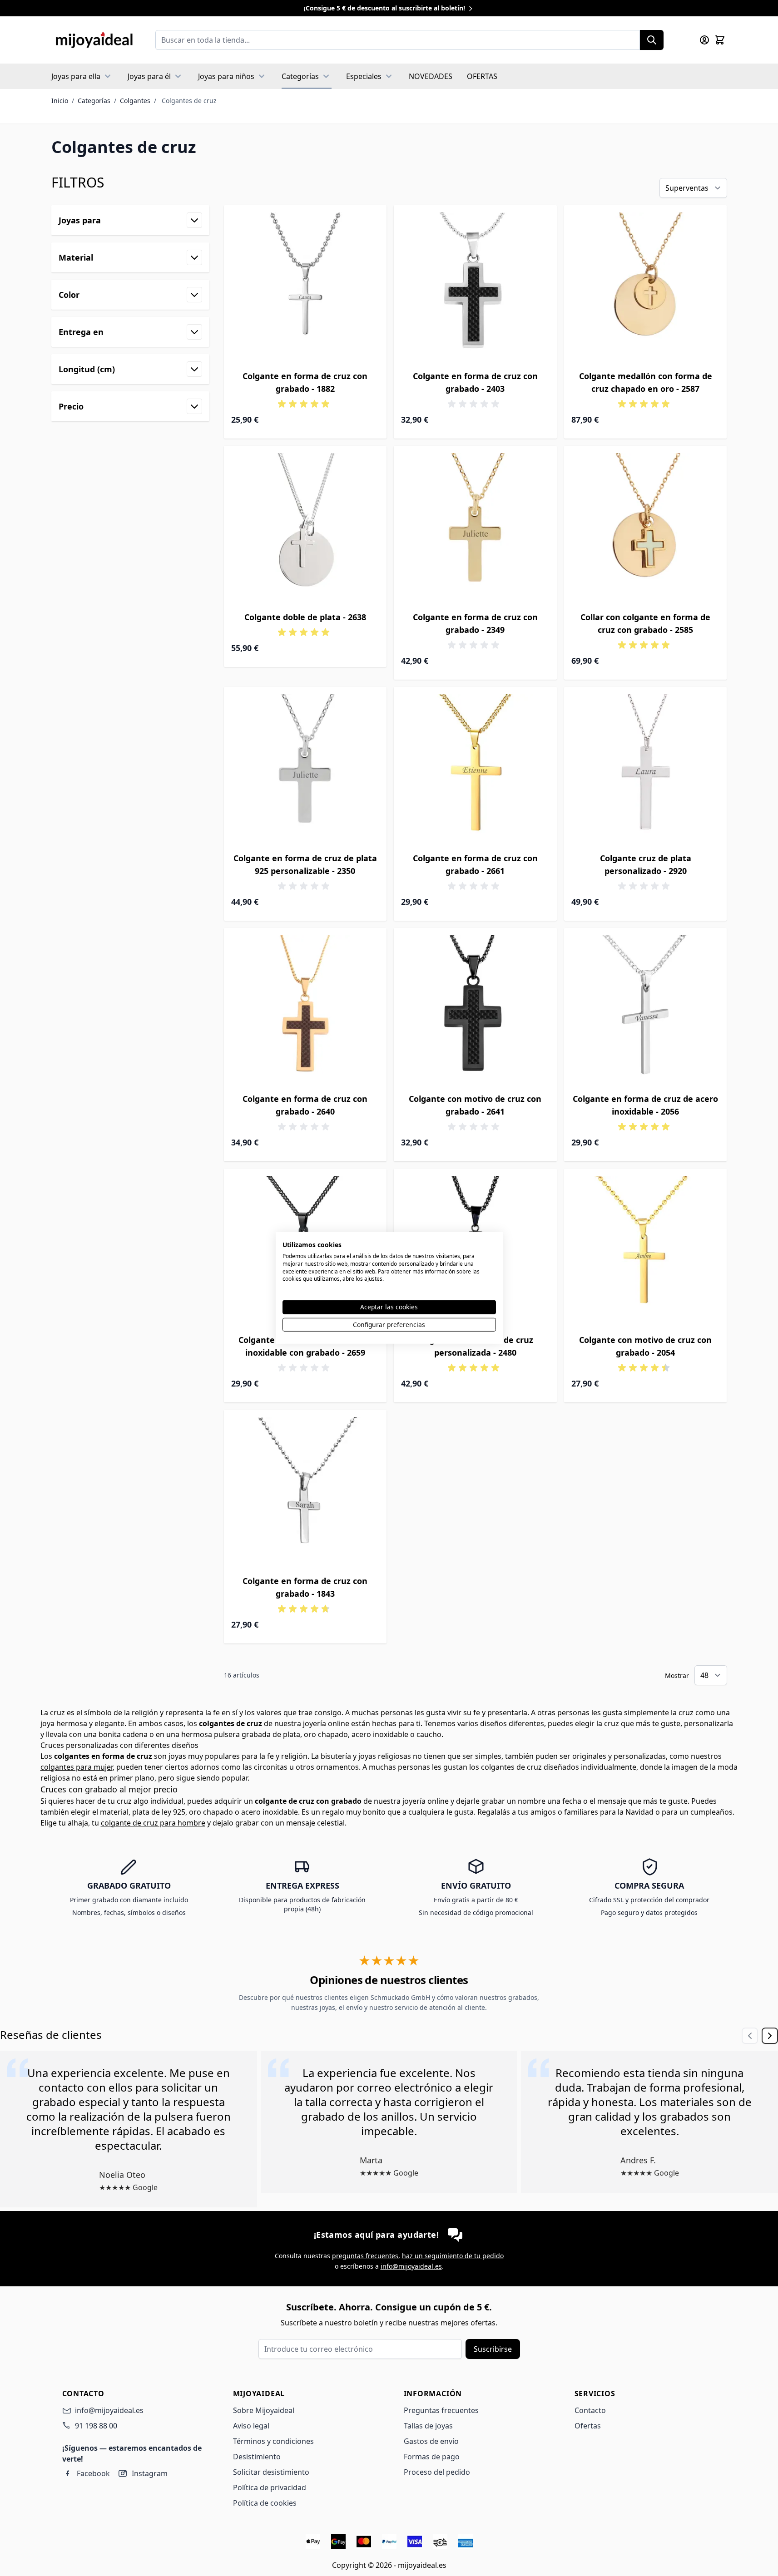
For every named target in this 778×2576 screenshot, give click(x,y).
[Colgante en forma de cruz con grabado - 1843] (305, 1491)
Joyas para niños (226, 76)
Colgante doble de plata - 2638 (305, 617)
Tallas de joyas (428, 2426)
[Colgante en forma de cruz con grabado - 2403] (475, 287)
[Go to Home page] (94, 40)
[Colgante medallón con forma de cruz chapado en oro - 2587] (646, 287)
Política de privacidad (270, 2487)
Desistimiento (257, 2457)
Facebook (93, 2473)
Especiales (364, 76)
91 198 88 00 (96, 2426)
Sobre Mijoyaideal (264, 2410)
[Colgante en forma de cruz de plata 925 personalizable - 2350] (305, 768)
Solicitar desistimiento (271, 2472)
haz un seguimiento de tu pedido (453, 2256)
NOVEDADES (431, 76)
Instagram (150, 2473)
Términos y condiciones (273, 2441)
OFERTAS (482, 76)
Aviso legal (251, 2426)
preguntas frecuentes (365, 2256)
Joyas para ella (76, 76)
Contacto (590, 2410)
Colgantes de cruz (189, 101)
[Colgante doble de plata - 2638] (305, 527)
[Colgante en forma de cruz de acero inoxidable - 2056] (646, 1009)
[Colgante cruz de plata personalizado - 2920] (646, 768)
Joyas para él (149, 76)
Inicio (60, 101)
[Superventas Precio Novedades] (693, 188)
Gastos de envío (431, 2441)
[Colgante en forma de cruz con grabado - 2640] (305, 1009)
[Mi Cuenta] (704, 40)
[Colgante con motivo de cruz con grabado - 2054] (646, 1250)
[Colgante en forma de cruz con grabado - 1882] (305, 287)
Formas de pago (432, 2457)
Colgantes (135, 101)
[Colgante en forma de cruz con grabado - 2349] (475, 527)
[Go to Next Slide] (770, 2036)
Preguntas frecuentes (441, 2410)
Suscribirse (493, 2349)
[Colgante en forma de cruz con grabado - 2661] (475, 768)
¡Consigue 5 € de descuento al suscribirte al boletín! (385, 8)
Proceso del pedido (437, 2472)
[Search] (652, 40)
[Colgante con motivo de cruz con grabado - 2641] (475, 1009)
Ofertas (588, 2426)
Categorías (300, 76)
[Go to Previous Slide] (750, 2036)
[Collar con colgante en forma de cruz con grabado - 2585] (646, 527)
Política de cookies (265, 2503)
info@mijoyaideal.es (411, 2266)
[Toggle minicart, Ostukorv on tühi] (720, 40)
